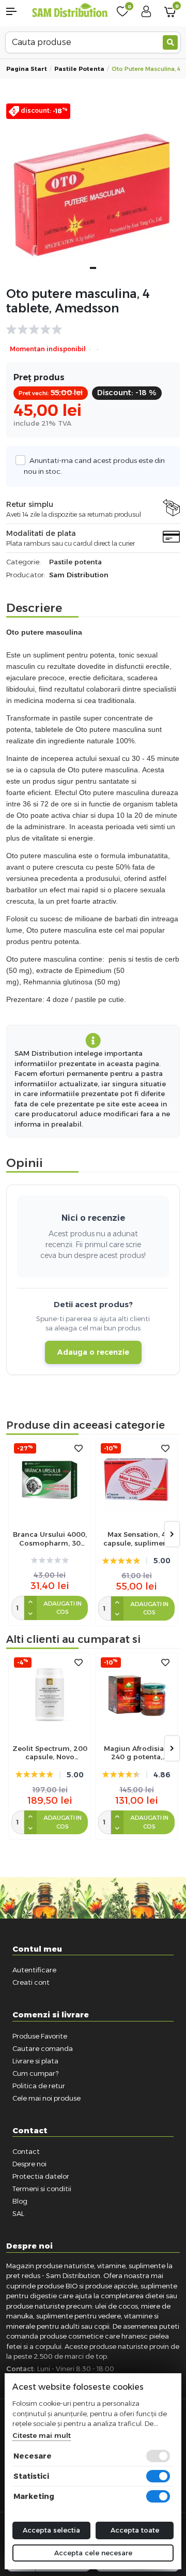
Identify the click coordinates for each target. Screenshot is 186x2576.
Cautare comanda (43, 2048)
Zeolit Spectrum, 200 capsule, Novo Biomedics (50, 1753)
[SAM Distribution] (70, 11)
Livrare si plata (35, 2061)
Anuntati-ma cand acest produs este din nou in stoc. (94, 466)
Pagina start (27, 69)
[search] (170, 42)
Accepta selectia (51, 2530)
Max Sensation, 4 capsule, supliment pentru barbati (137, 1539)
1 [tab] (93, 268)
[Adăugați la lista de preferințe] (79, 1449)
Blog (20, 2201)
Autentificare (34, 1970)
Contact (26, 2151)
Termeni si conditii (42, 2189)
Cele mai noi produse (47, 2098)
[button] (16, 11)
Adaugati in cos (63, 1608)
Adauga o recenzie (93, 1352)
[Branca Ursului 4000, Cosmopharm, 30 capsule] (50, 1480)
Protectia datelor (41, 2176)
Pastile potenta (79, 69)
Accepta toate (135, 2530)
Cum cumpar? (35, 2073)
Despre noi (29, 2164)
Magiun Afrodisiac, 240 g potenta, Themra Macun (137, 1753)
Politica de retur (39, 2086)
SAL (18, 2213)
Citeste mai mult (42, 2435)
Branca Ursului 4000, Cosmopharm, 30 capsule (50, 1539)
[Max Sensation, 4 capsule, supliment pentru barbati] (136, 1480)
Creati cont (31, 1982)
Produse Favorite (40, 2036)
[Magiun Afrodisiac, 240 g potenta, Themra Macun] (136, 1694)
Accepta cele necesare (93, 2553)
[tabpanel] (93, 190)
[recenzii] (88, 330)
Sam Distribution (79, 575)
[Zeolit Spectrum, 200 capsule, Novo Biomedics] (50, 1694)
